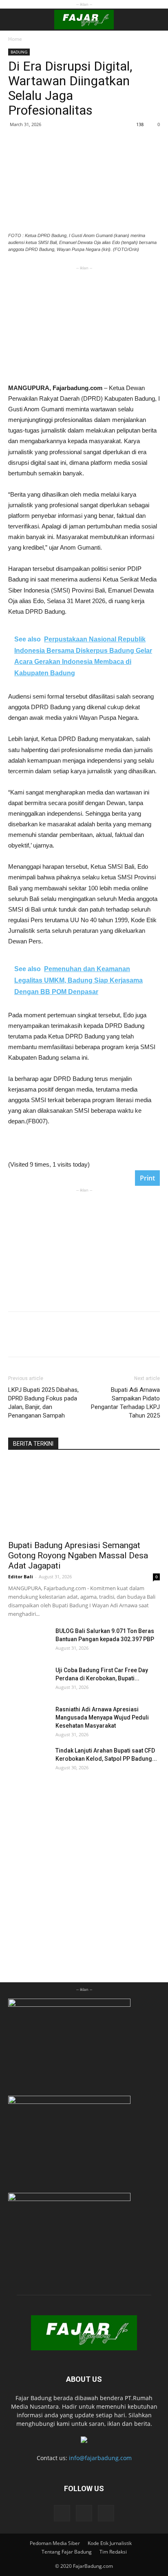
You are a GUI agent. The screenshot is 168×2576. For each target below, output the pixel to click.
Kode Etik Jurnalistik (110, 2543)
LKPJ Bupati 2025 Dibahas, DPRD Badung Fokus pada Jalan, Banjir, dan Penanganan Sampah (43, 1403)
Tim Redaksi (113, 2552)
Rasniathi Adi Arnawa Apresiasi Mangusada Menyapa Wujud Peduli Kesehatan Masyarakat (102, 1717)
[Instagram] (84, 2513)
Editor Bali (21, 1576)
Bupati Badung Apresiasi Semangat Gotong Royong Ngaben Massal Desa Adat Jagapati (78, 1555)
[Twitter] (106, 2513)
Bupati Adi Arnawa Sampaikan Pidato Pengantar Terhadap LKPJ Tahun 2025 (125, 1403)
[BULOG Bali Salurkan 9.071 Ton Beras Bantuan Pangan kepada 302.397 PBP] (29, 1641)
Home (15, 39)
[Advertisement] (84, 323)
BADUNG (19, 52)
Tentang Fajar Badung (67, 2552)
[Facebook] (62, 2513)
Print (147, 1178)
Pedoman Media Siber (55, 2543)
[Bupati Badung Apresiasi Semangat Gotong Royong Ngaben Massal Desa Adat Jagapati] (84, 1498)
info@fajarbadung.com (100, 2458)
